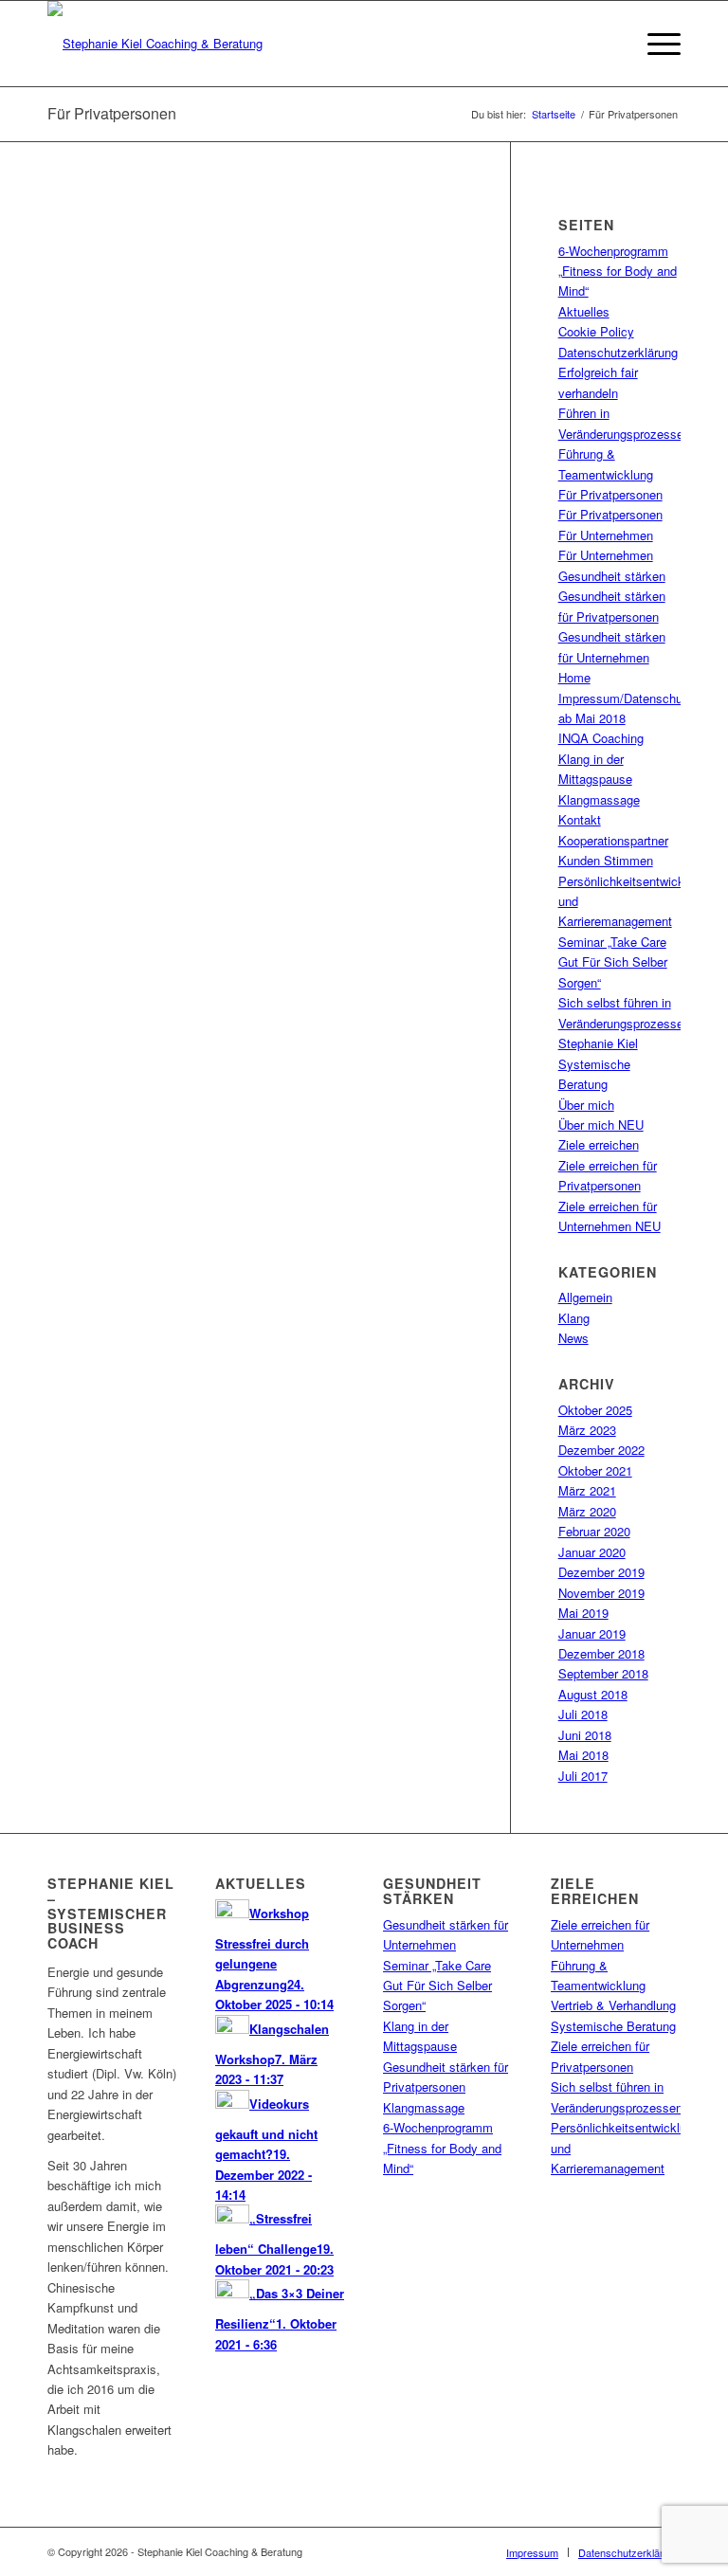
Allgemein (585, 1297)
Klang (574, 1318)
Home (574, 677)
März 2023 (587, 1430)
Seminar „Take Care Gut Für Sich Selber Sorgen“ (613, 962)
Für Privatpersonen (112, 113)
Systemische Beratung (613, 2026)
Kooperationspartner (613, 840)
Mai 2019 (583, 1613)
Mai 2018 (583, 1755)
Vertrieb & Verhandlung (613, 2005)
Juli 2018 (583, 1714)
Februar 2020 (594, 1531)
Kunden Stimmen (606, 860)
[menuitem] (532, 2552)
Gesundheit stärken (612, 576)
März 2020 (587, 1511)
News (573, 1338)
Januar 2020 (592, 1552)
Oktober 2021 (595, 1470)
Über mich (586, 1105)
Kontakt (580, 819)
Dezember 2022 (601, 1450)
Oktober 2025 (595, 1410)
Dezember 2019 (601, 1572)
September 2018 (603, 1673)
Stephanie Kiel (598, 1043)
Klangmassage (599, 799)
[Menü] (655, 44)
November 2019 (601, 1593)
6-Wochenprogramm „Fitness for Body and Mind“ (618, 271)
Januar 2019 (592, 1633)
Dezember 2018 (601, 1653)
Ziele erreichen (599, 1144)
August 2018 (593, 1694)
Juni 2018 (585, 1735)
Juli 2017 (583, 1776)
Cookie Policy (596, 331)
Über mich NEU (601, 1125)
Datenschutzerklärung (618, 352)
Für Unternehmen (606, 535)
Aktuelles (584, 311)
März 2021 (587, 1490)
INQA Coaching (601, 738)
